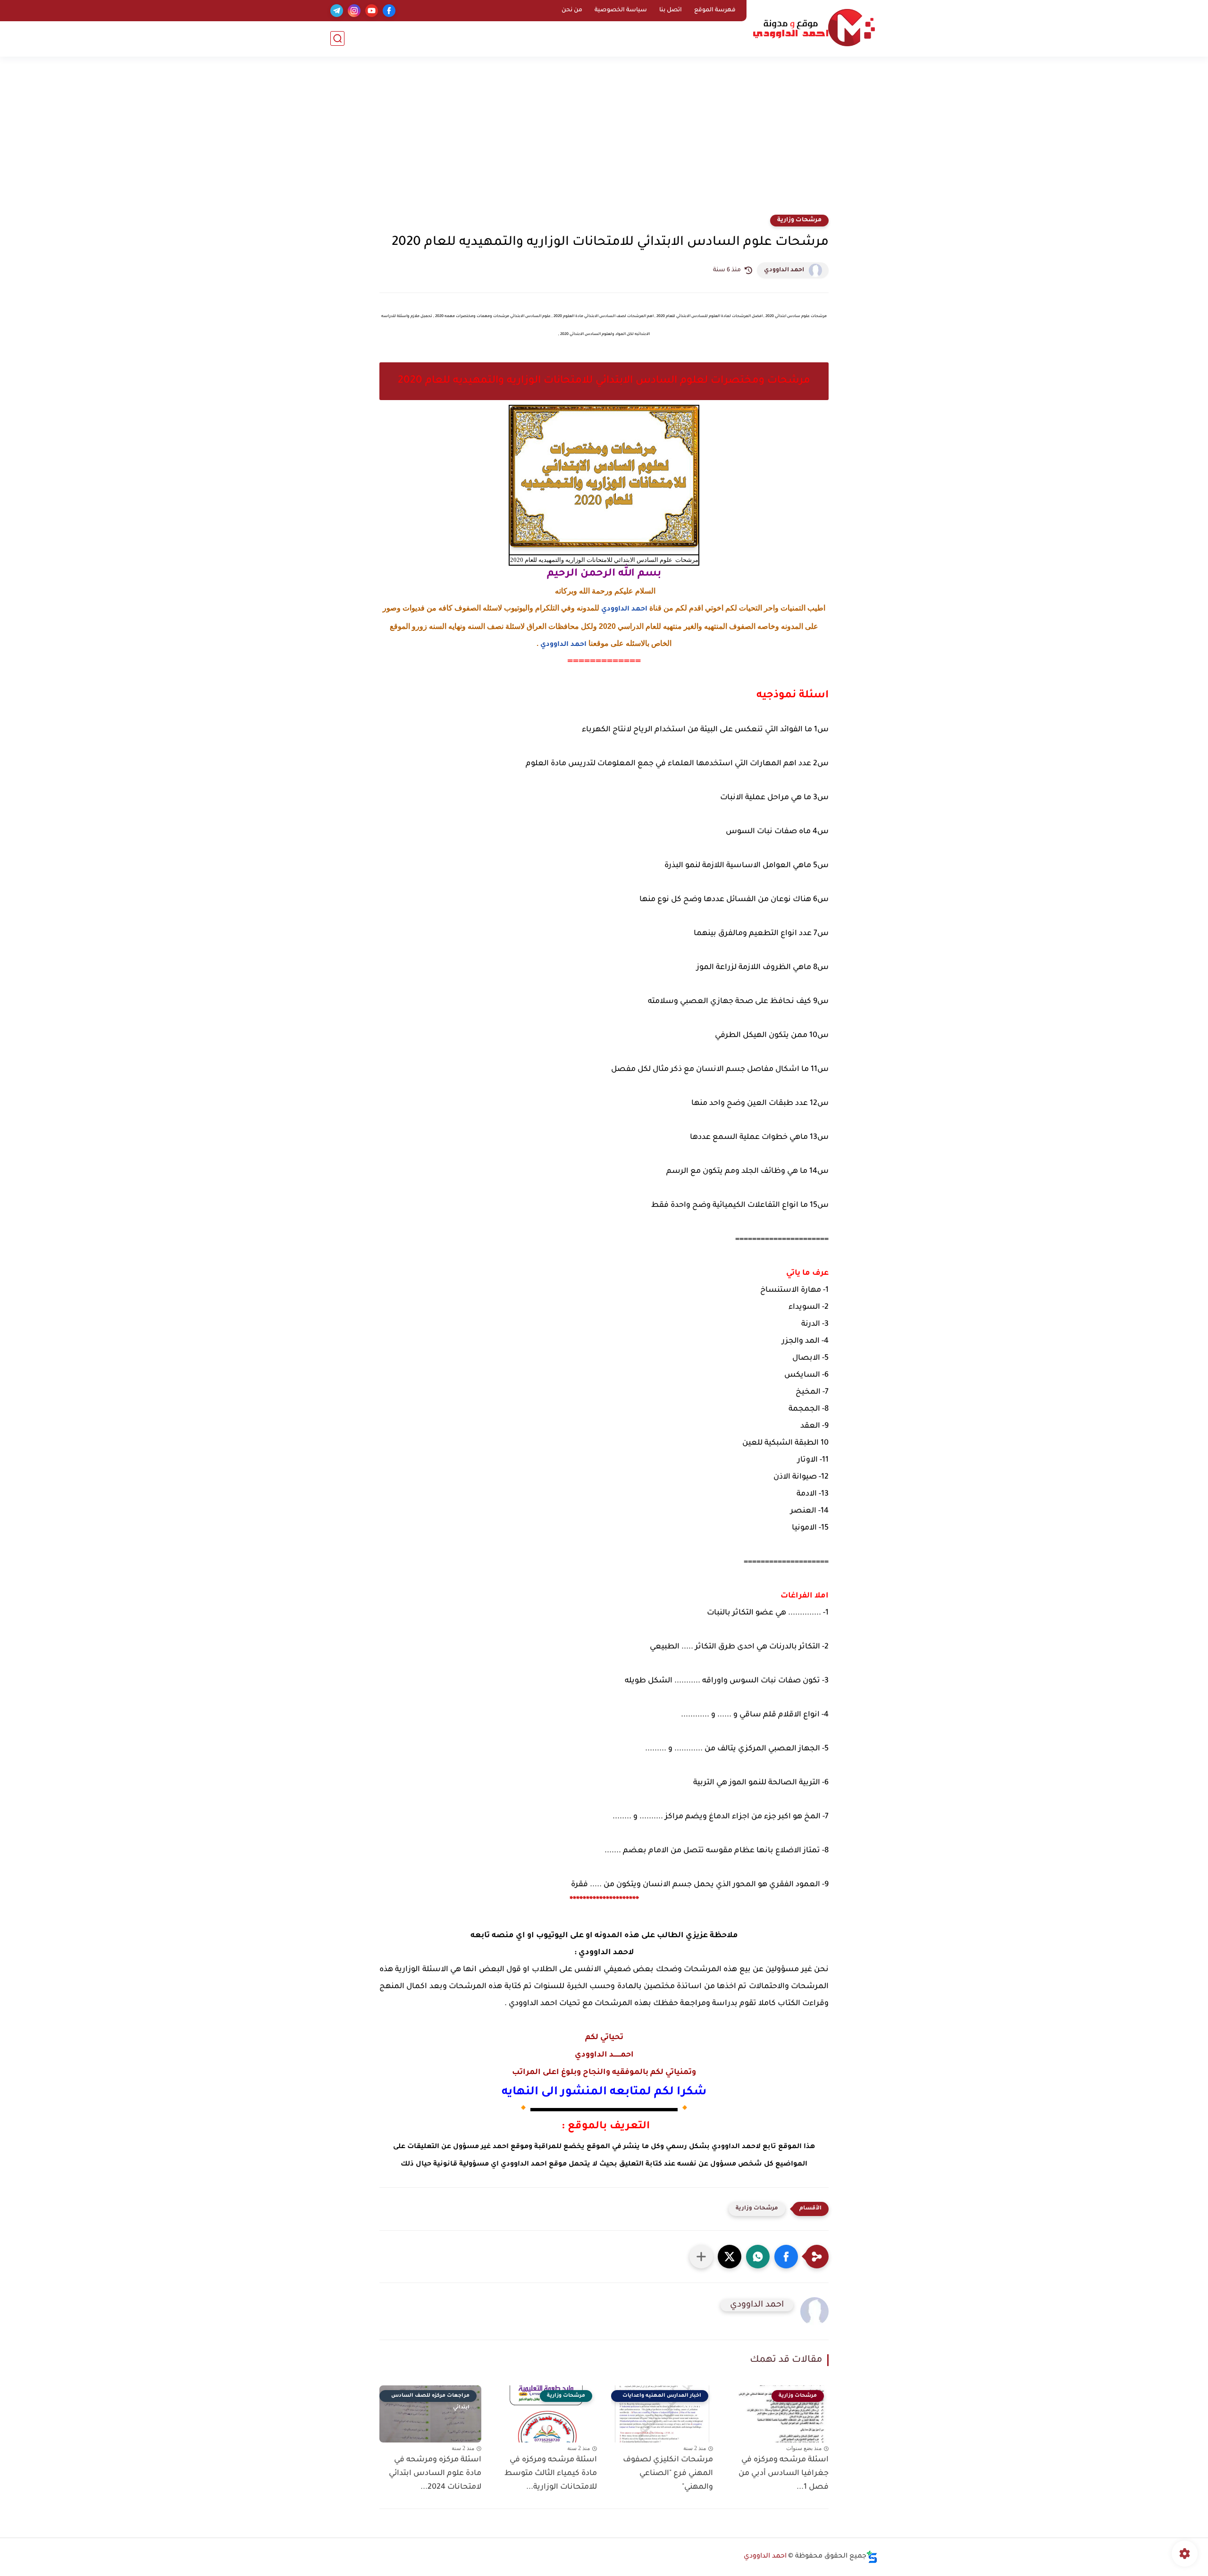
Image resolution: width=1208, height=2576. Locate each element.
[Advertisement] (604, 142)
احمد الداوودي (784, 270)
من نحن (572, 10)
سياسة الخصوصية (621, 10)
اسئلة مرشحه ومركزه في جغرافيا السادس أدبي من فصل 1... (784, 2474)
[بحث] (337, 38)
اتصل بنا (671, 10)
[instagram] (354, 11)
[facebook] (389, 11)
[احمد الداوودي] (814, 28)
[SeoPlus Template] (872, 2557)
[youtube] (372, 11)
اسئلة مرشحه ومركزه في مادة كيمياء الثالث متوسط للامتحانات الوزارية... (551, 2474)
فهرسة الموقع (715, 10)
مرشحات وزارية (799, 220)
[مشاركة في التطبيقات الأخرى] (701, 2257)
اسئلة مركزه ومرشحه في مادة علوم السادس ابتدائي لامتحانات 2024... (435, 2474)
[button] (786, 2257)
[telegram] (337, 11)
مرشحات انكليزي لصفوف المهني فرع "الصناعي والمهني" (668, 2474)
